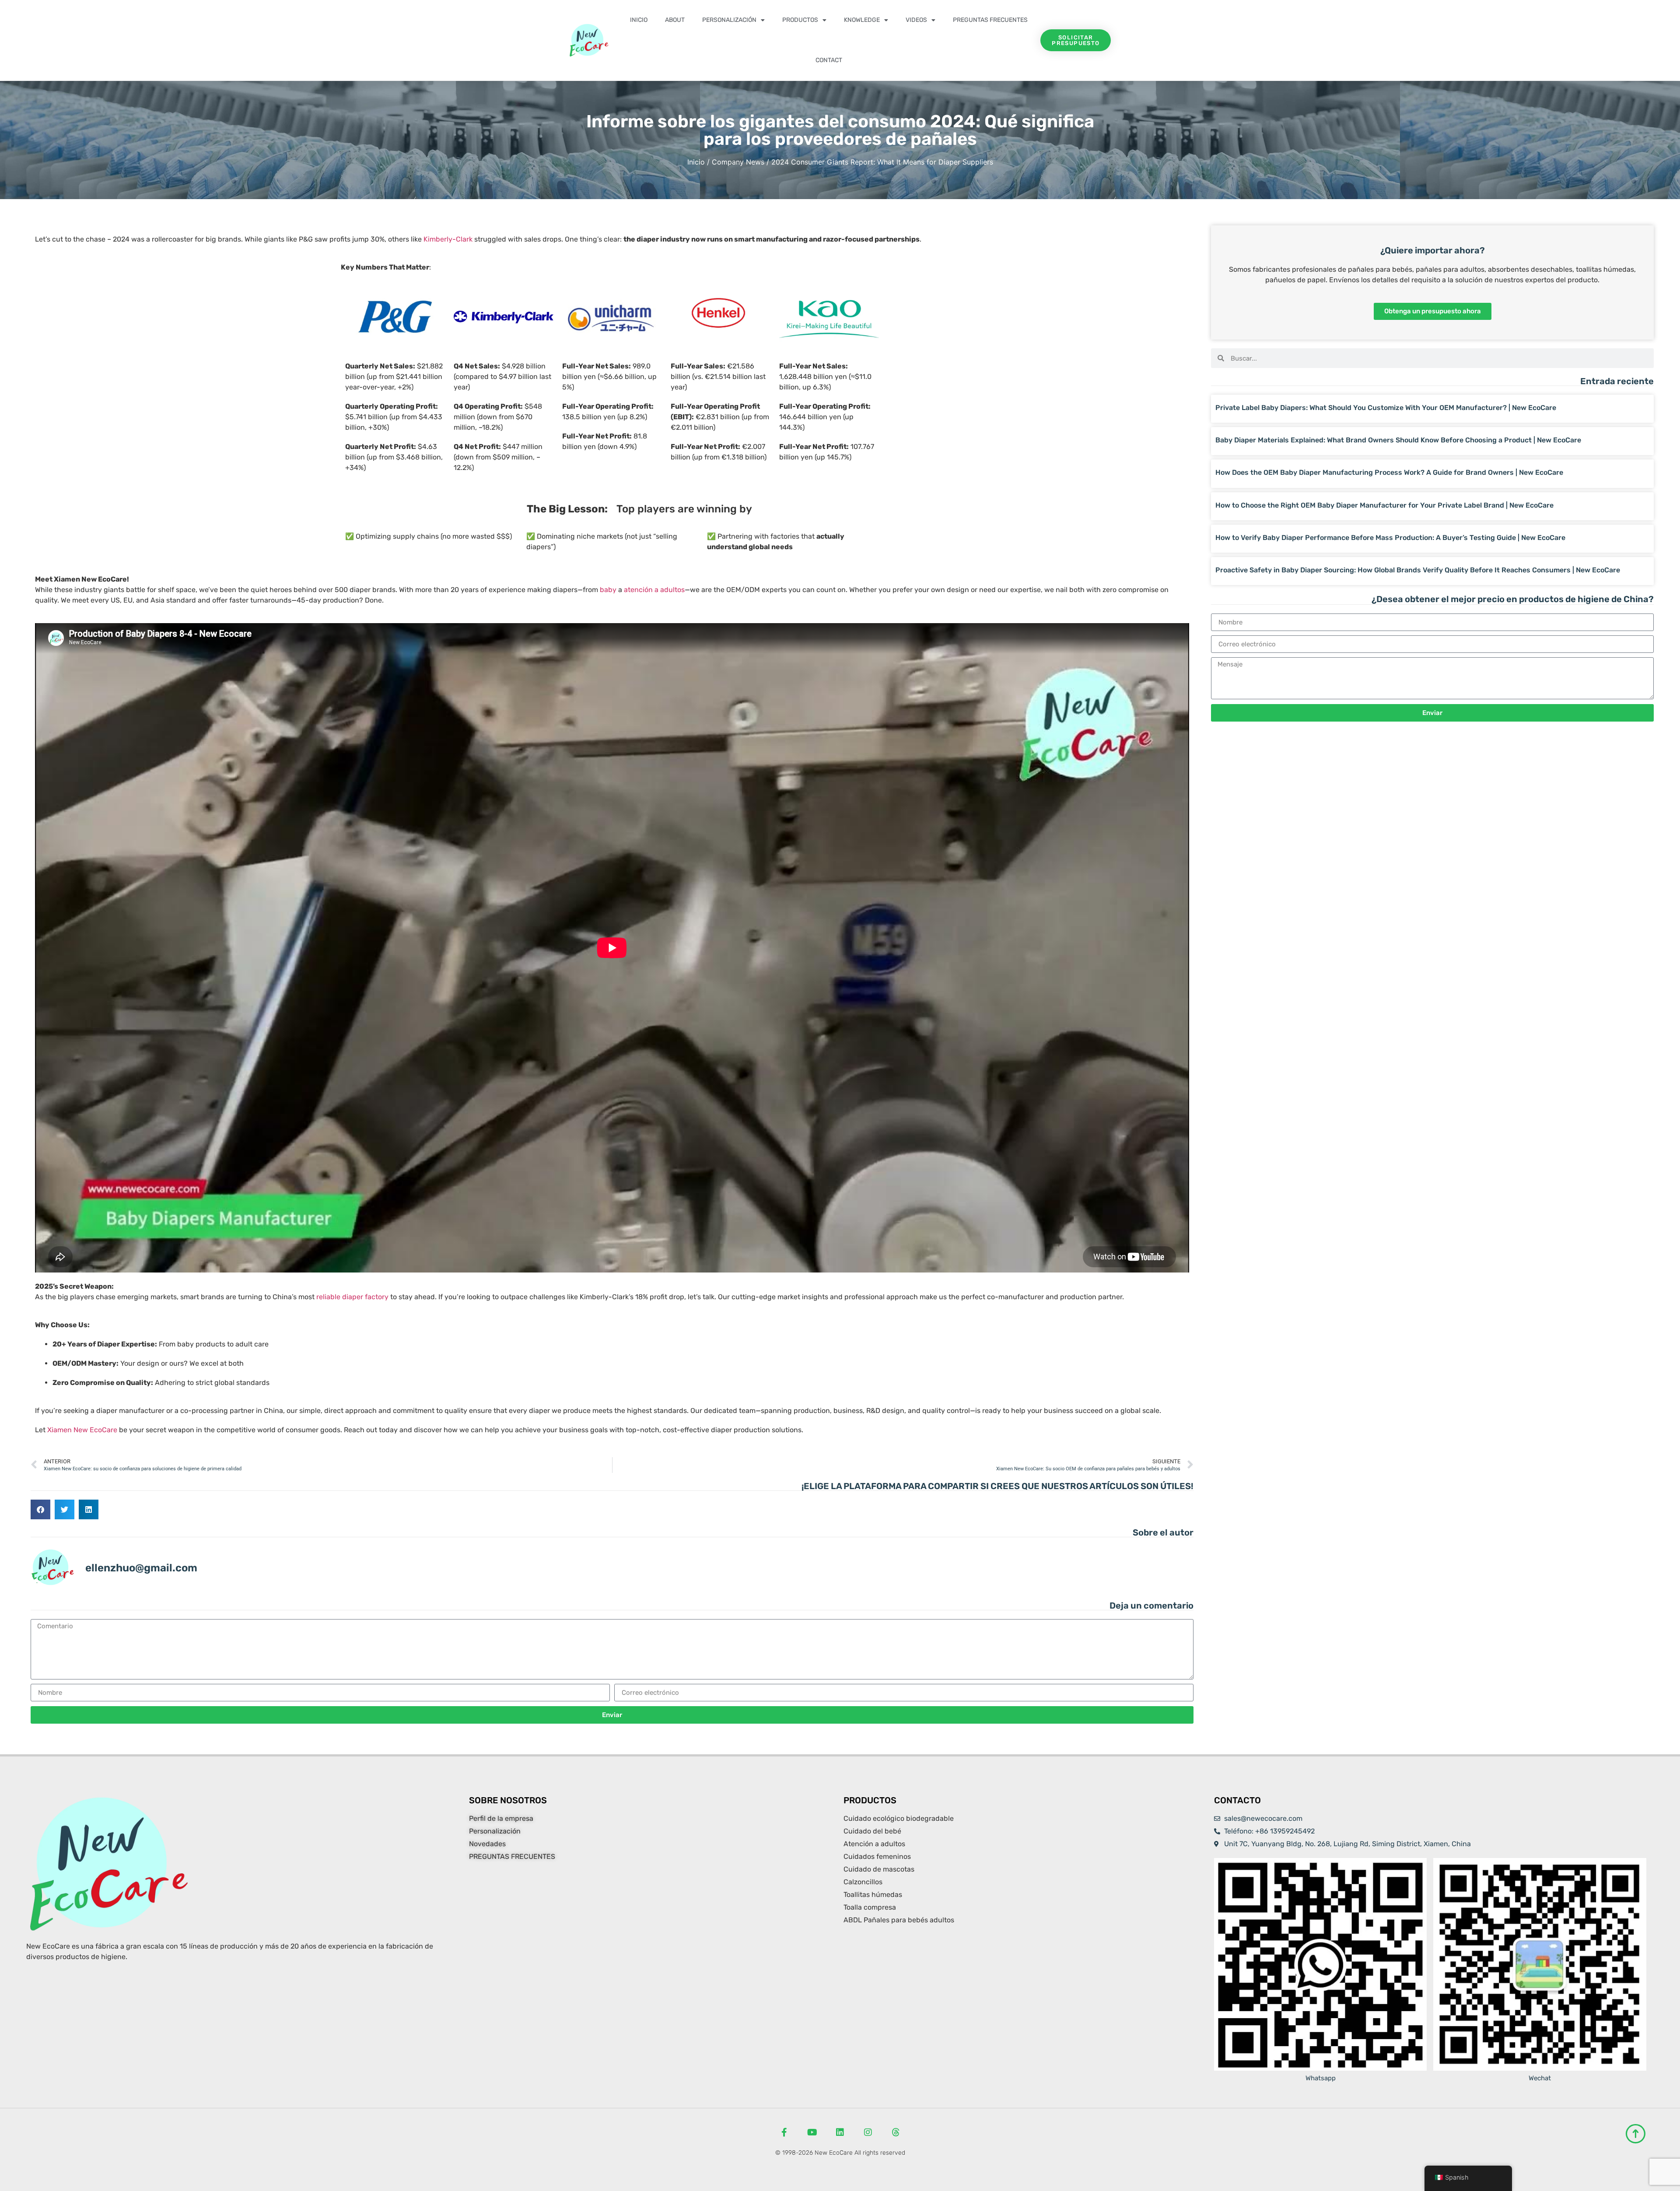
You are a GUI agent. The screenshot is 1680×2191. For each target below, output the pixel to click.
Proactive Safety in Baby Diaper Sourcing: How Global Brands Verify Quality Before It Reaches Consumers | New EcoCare (1418, 570)
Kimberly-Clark (448, 239)
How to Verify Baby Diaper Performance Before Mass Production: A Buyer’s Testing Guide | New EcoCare (1390, 538)
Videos (916, 20)
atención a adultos (654, 590)
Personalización (729, 20)
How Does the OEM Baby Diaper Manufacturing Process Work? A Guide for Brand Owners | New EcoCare (1389, 472)
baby (608, 590)
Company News (738, 162)
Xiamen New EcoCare (82, 1430)
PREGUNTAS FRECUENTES (990, 20)
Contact (829, 60)
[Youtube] (812, 2132)
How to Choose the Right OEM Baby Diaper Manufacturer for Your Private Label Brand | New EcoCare (1384, 505)
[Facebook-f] (784, 2132)
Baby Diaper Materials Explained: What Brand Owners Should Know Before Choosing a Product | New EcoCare (1398, 440)
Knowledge (862, 20)
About (675, 20)
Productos (800, 20)
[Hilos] (896, 2132)
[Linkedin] (840, 2132)
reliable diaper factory (352, 1297)
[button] (40, 1509)
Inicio (639, 20)
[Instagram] (868, 2132)
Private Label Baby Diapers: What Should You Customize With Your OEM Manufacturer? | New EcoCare (1386, 408)
